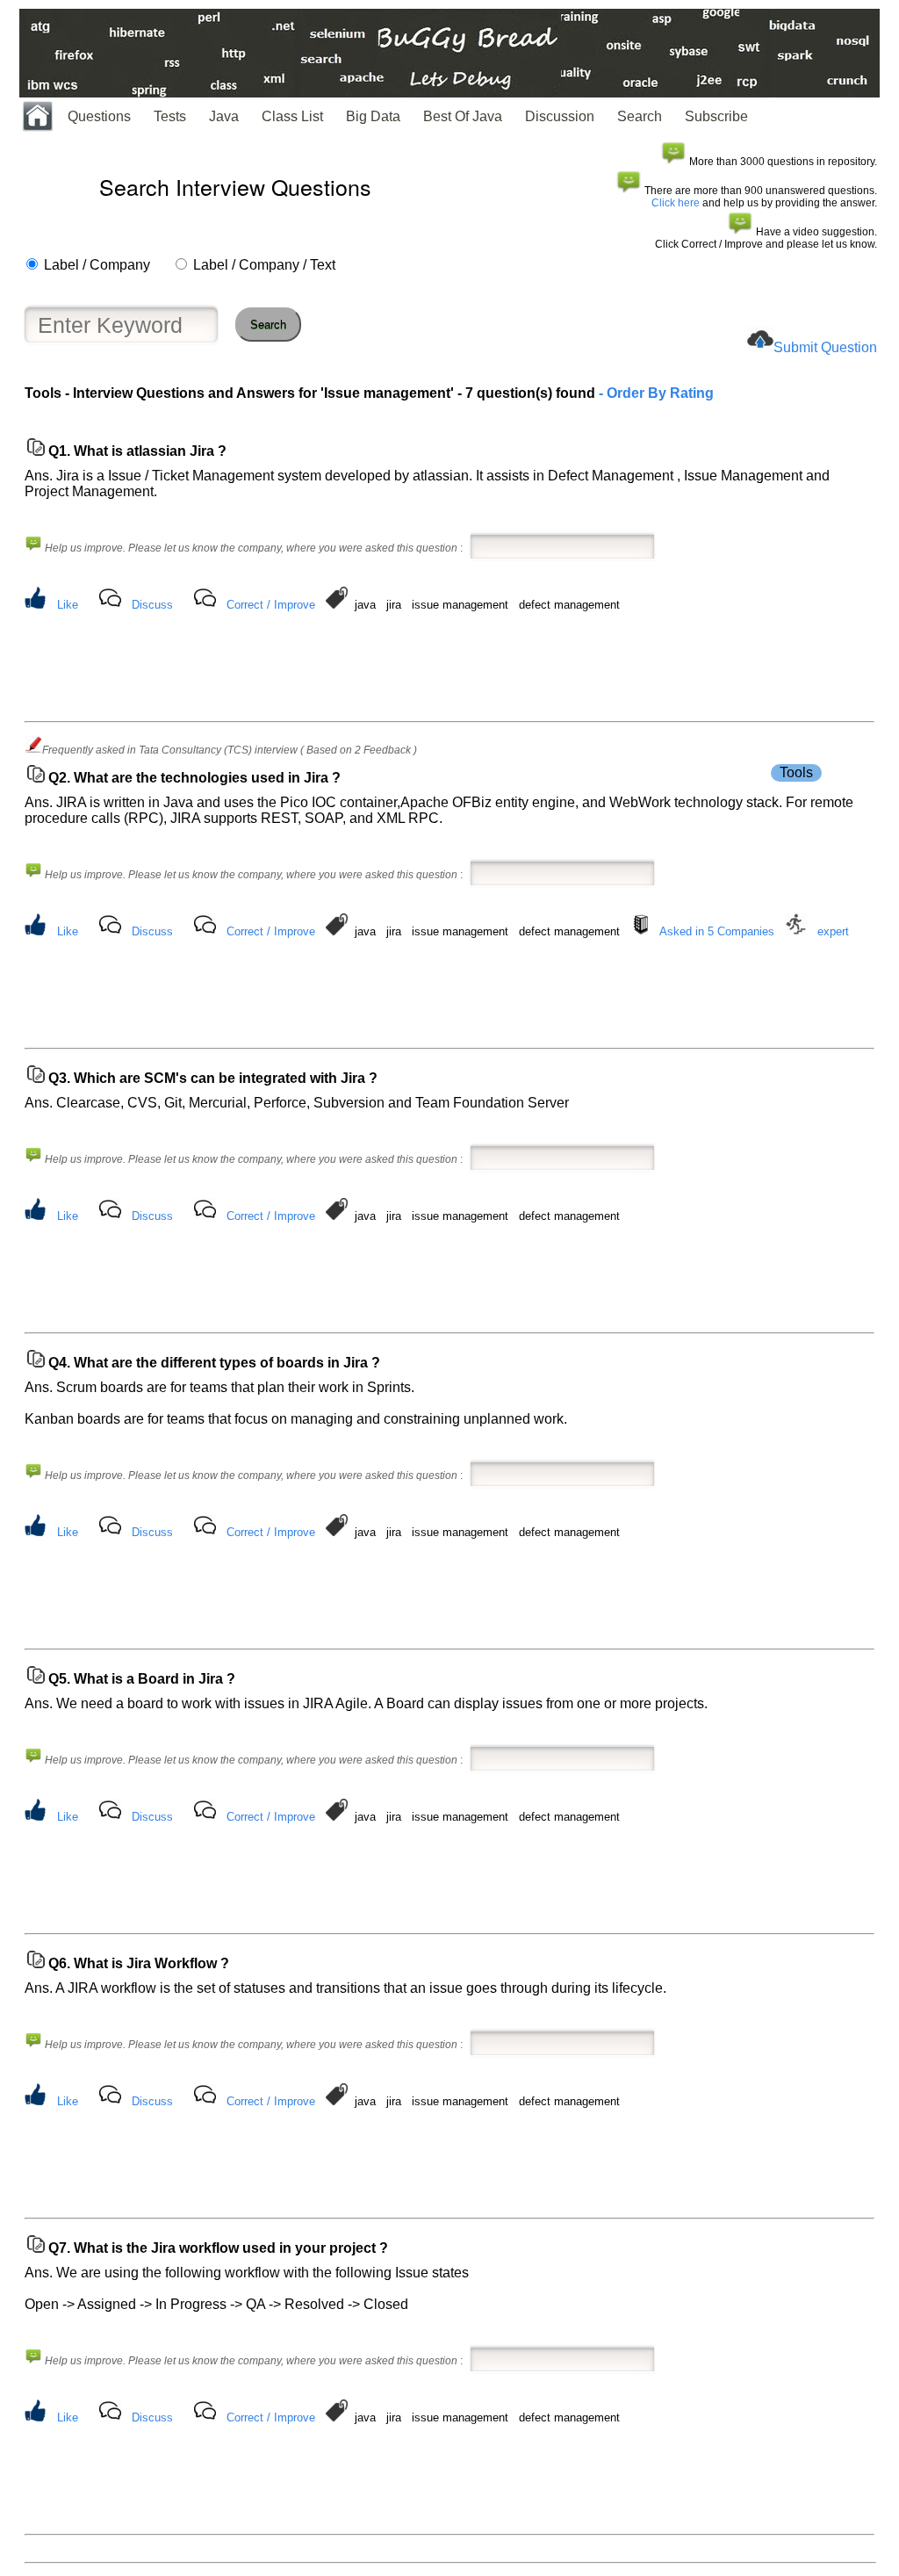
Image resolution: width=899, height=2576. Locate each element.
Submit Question (825, 347)
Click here (676, 203)
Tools (796, 772)
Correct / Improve (271, 605)
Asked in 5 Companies (717, 931)
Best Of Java (463, 116)
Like (68, 605)
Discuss (152, 605)
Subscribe (716, 116)
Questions (99, 116)
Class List (292, 116)
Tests (170, 116)
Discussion (560, 116)
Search (640, 116)
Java (224, 116)
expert (833, 931)
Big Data (373, 116)
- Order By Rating (654, 393)
